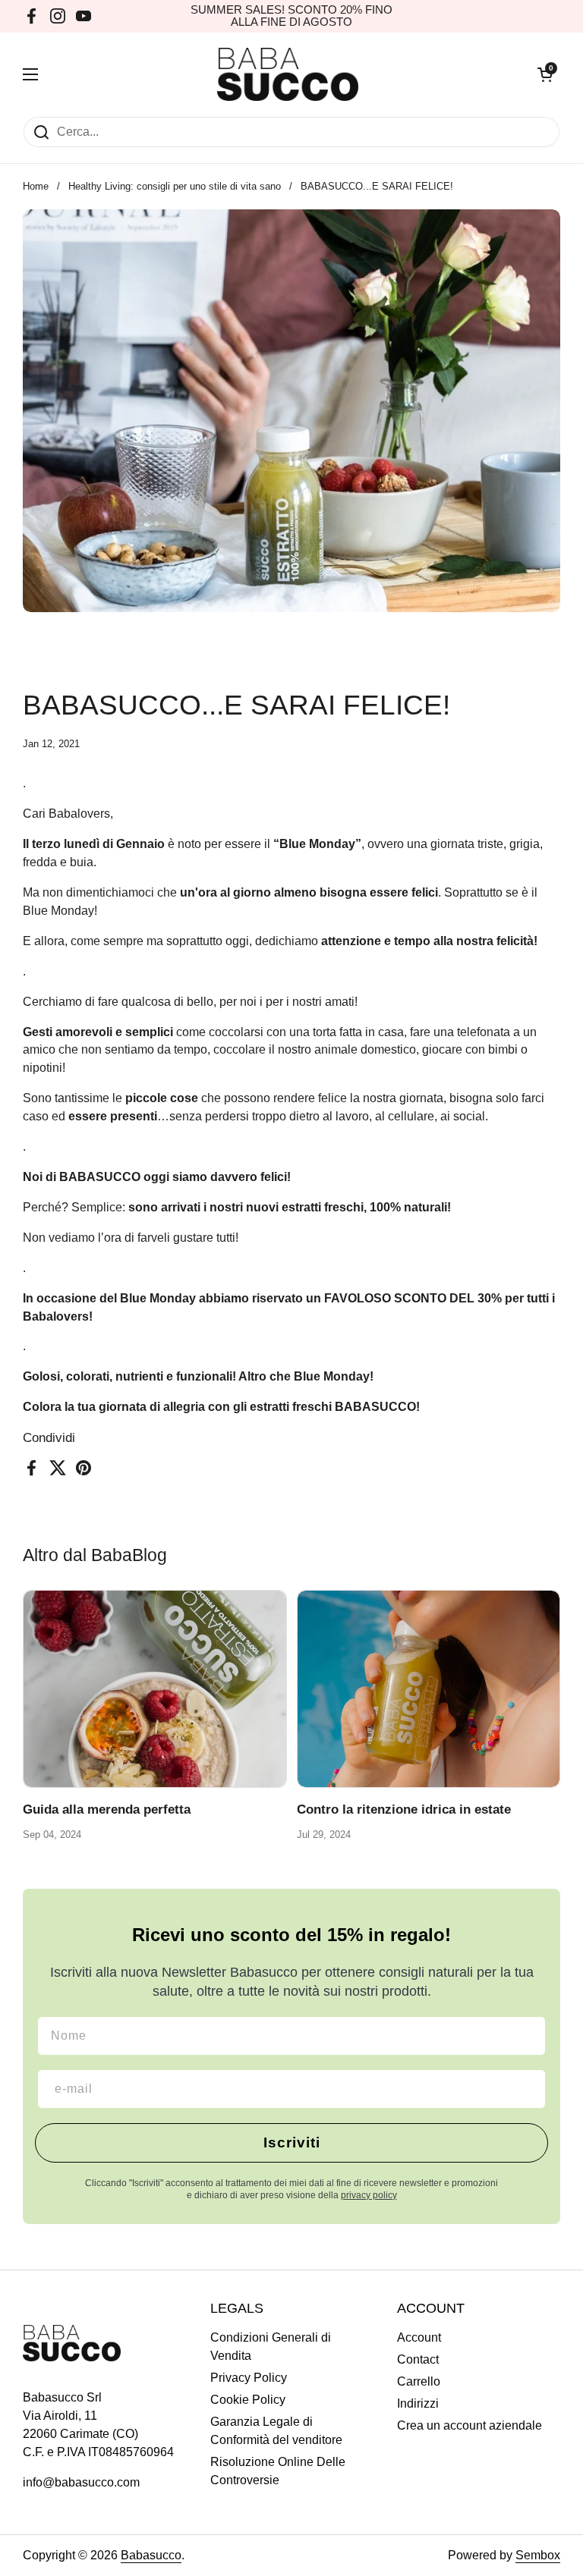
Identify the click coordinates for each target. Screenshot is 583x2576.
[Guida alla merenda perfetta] (155, 1689)
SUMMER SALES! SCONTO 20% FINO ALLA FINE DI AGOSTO (291, 16)
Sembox (538, 2555)
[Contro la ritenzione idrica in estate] (429, 1689)
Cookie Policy (248, 2400)
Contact (418, 2359)
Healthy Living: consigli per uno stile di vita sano (175, 186)
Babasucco (151, 2555)
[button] (545, 74)
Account (419, 2337)
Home (36, 186)
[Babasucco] (288, 74)
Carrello (419, 2381)
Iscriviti (292, 2142)
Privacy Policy (249, 2378)
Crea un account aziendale (470, 2425)
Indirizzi (418, 2403)
